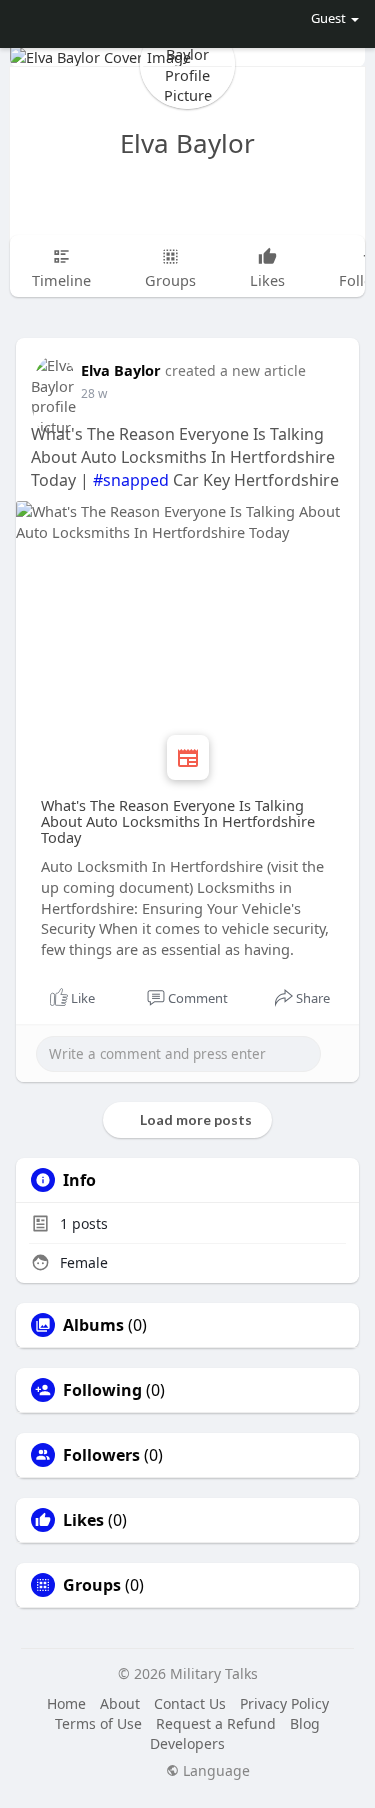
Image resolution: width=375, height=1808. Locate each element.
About (120, 1703)
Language (214, 1771)
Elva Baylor (187, 143)
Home (66, 1703)
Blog (305, 1723)
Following (102, 1390)
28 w (94, 393)
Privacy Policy (284, 1703)
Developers (187, 1743)
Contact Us (190, 1703)
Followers (101, 1455)
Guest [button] (328, 18)
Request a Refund (216, 1723)
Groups (92, 1585)
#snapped (131, 480)
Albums (93, 1325)
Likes (83, 1520)
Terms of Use (98, 1723)
